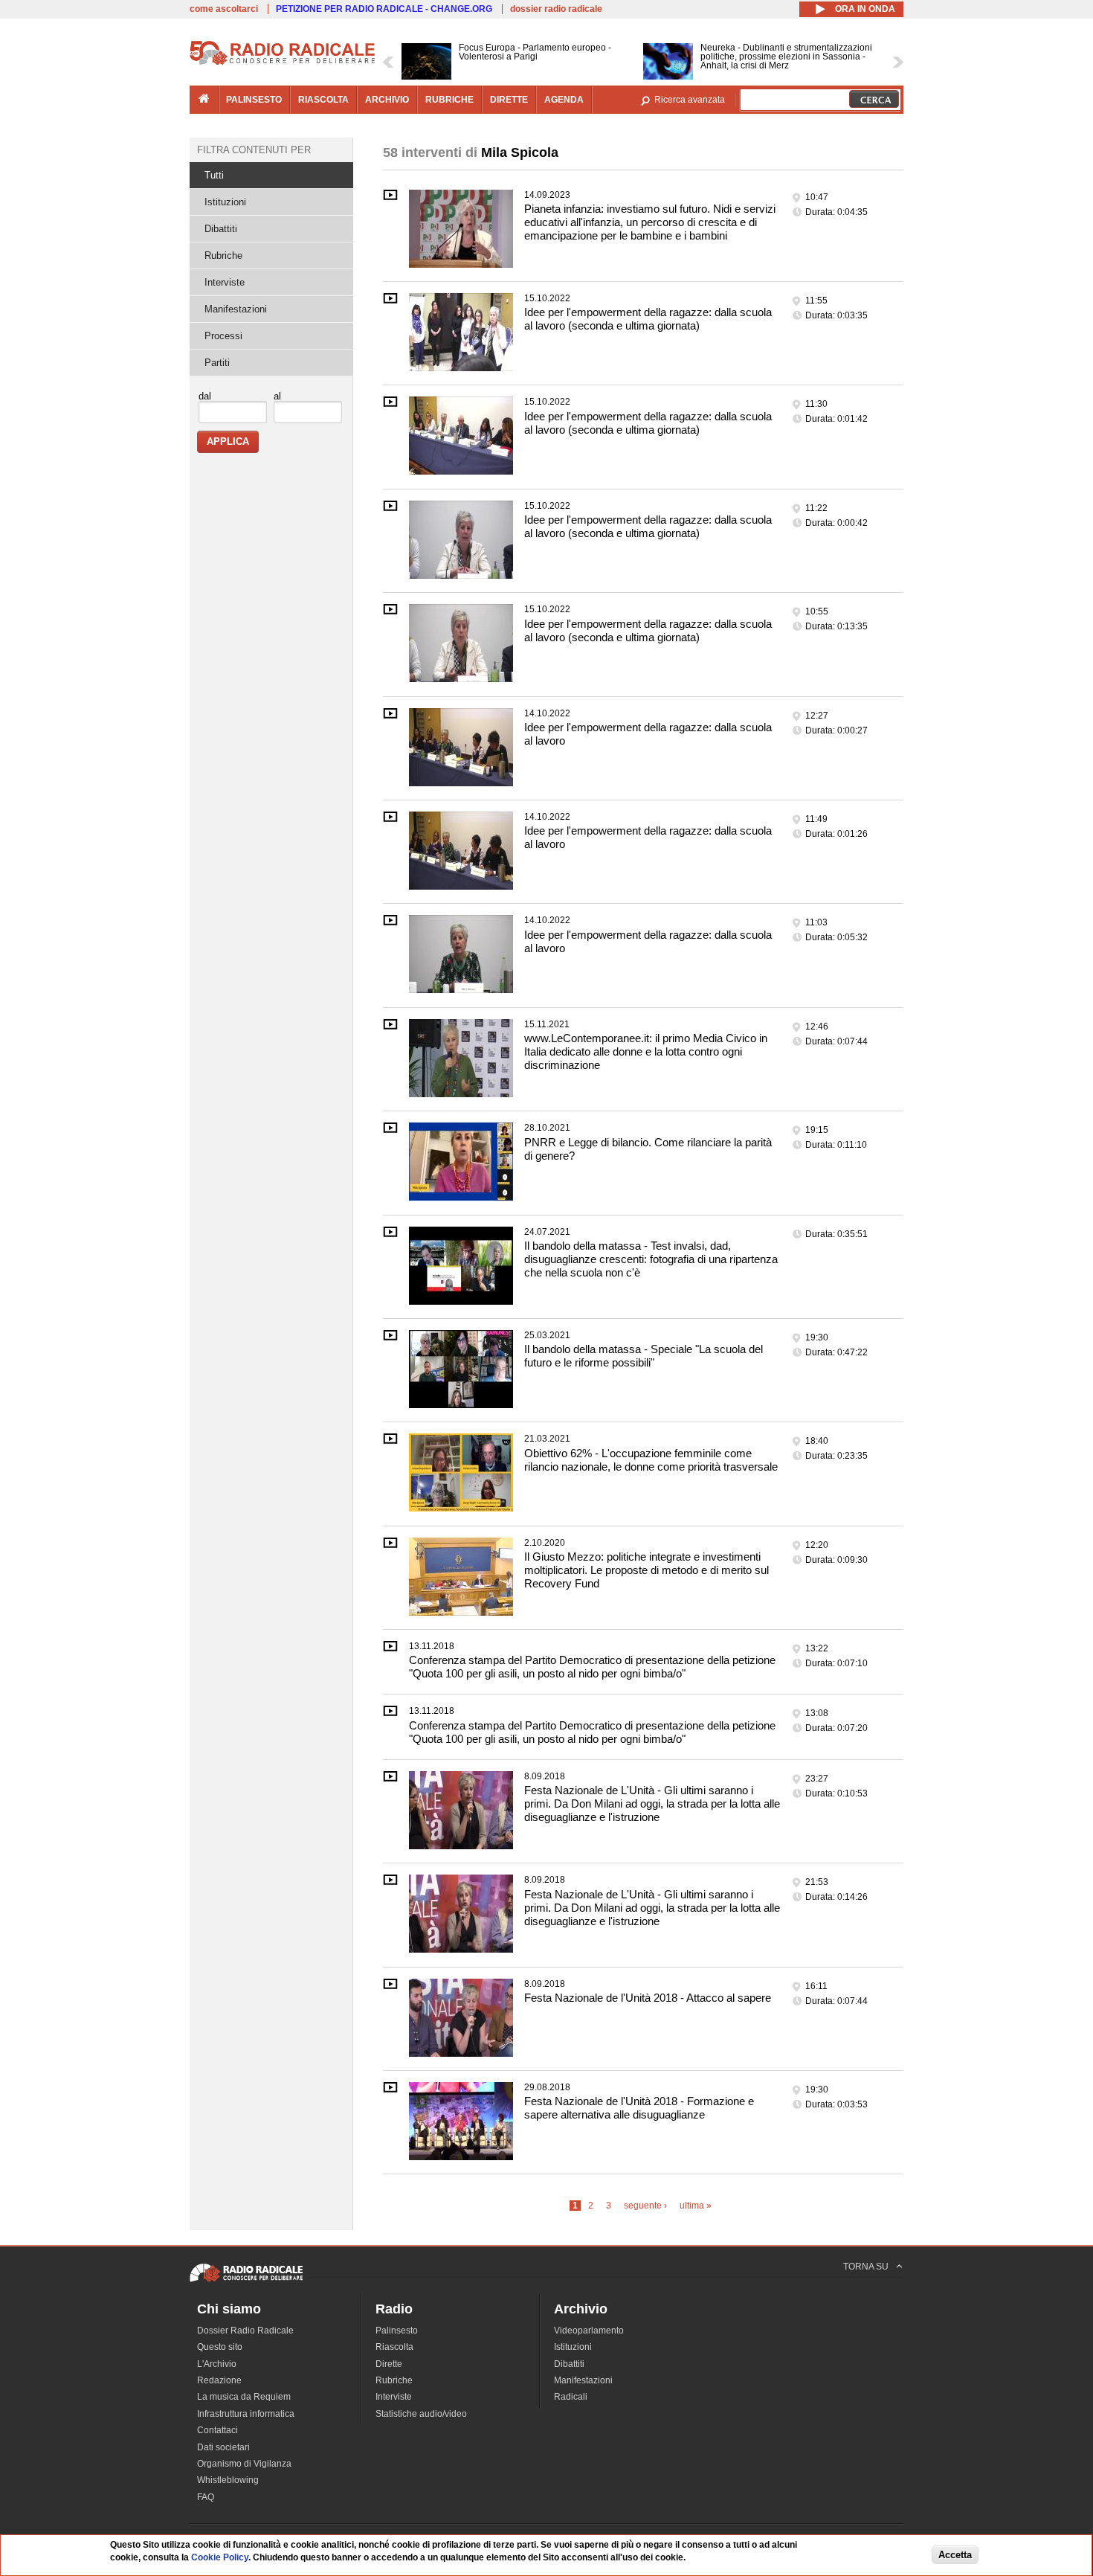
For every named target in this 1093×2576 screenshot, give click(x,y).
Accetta (955, 2555)
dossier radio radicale (556, 9)
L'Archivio (217, 2364)
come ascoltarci (224, 9)
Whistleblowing (228, 2480)
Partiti (217, 363)
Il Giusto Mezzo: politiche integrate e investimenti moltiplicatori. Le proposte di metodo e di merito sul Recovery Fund (647, 1570)
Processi (223, 336)
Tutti (214, 175)
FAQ (206, 2497)
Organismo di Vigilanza (244, 2464)
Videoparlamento (589, 2331)
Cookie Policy (220, 2557)
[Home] (283, 62)
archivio (387, 100)
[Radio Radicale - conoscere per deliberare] (246, 2281)
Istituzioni (225, 202)
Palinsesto (397, 2331)
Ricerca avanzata (690, 100)
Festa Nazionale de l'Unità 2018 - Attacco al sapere (648, 1998)
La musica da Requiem (244, 2397)
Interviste (225, 282)
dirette (509, 100)
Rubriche (223, 256)
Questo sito (220, 2347)
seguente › (645, 2206)
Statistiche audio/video (421, 2414)
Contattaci (217, 2430)
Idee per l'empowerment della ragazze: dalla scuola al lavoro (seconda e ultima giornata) (648, 319)
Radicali (571, 2397)
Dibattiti (221, 229)
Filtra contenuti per (254, 150)
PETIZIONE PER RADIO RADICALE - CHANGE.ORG (384, 9)
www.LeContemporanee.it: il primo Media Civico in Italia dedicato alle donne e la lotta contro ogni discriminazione (646, 1051)
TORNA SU (866, 2267)
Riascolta (394, 2347)
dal (205, 396)
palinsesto (254, 100)
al (277, 396)
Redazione (219, 2380)
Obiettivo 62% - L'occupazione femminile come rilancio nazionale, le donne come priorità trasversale (651, 1460)
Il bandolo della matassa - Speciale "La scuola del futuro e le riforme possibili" (644, 1356)
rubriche (449, 100)
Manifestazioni (236, 309)
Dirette (389, 2364)
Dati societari (223, 2447)
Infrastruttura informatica (246, 2414)
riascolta (323, 100)
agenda (564, 100)
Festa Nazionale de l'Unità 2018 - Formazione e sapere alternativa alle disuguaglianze (639, 2108)
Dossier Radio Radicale (245, 2331)
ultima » (696, 2206)
